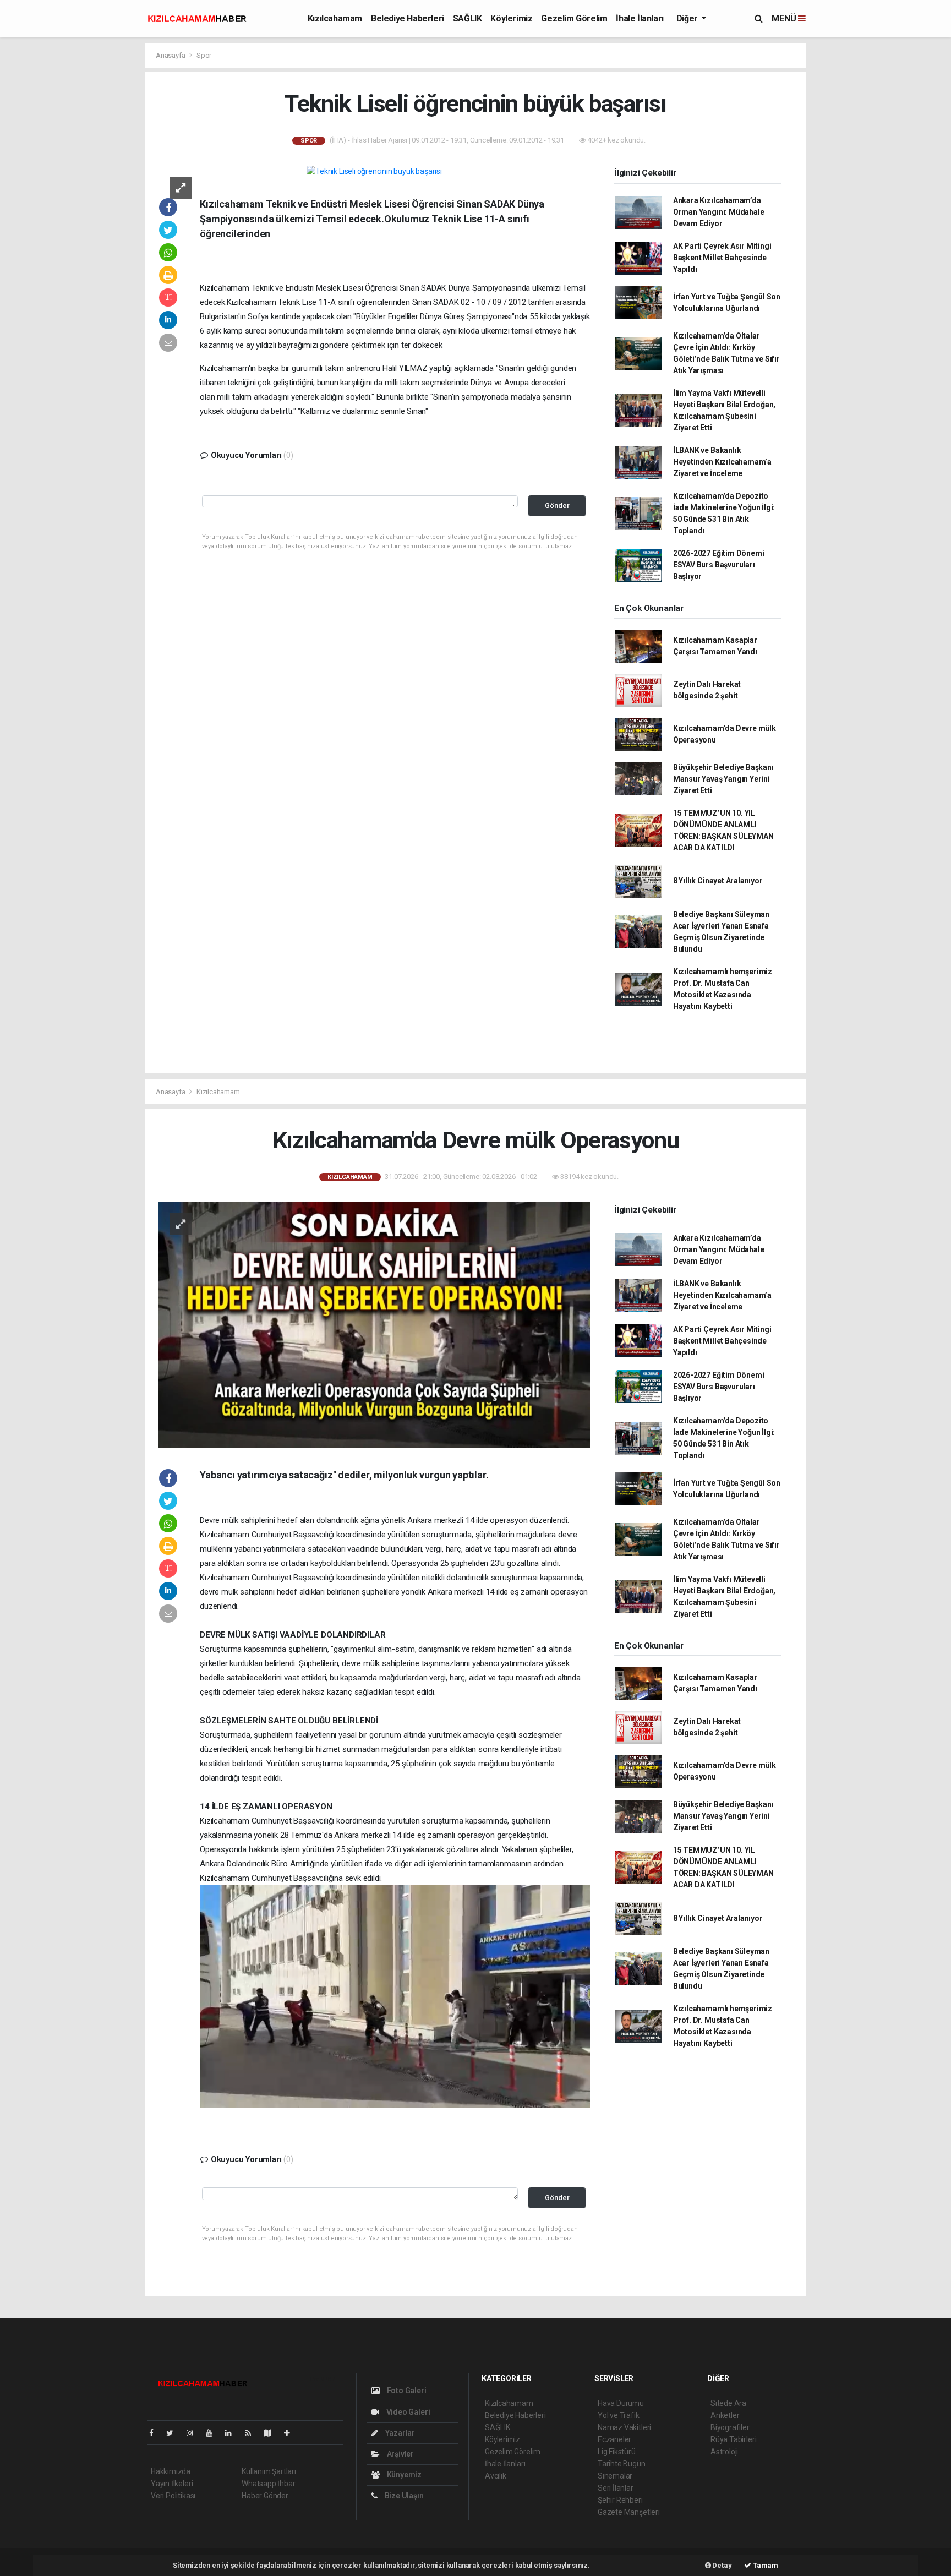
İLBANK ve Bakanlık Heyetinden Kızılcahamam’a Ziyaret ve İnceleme (722, 462)
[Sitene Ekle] (291, 2433)
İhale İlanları (640, 18)
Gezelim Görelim (574, 18)
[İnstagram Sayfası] (194, 2433)
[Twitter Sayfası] (174, 2433)
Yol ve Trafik (619, 2415)
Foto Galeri (406, 2391)
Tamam (765, 2565)
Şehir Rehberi (620, 2500)
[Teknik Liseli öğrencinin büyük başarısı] (374, 171)
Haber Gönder (265, 2496)
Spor (204, 55)
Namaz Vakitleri (624, 2427)
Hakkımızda (171, 2471)
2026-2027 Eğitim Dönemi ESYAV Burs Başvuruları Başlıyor (719, 565)
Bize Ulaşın (403, 2496)
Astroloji (724, 2452)
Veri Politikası (173, 2496)
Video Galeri (407, 2412)
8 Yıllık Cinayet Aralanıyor (718, 881)
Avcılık (496, 2476)
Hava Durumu (621, 2403)
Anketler (725, 2415)
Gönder (557, 506)
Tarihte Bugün (622, 2464)
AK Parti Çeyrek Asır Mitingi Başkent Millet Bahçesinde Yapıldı (722, 258)
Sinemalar (615, 2476)
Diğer (688, 18)
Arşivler (400, 2454)
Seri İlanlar (616, 2488)
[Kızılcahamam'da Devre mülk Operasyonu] (374, 1324)
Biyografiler (730, 2427)
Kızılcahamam (335, 18)
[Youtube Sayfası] (214, 2433)
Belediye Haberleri (408, 18)
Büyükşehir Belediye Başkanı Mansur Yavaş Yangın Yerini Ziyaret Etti (723, 779)
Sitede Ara (728, 2403)
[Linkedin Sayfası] (233, 2433)
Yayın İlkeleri (172, 2484)
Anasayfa (171, 55)
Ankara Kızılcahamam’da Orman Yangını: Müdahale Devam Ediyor (719, 212)
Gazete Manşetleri (629, 2512)
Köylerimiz (511, 18)
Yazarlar (399, 2433)
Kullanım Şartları (269, 2471)
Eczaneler (614, 2439)
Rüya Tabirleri (733, 2439)
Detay (722, 2565)
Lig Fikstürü (617, 2452)
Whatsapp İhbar (268, 2484)
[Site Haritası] (272, 2433)
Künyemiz (403, 2475)
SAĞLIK (468, 18)
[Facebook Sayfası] (156, 2433)
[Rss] (252, 2433)
